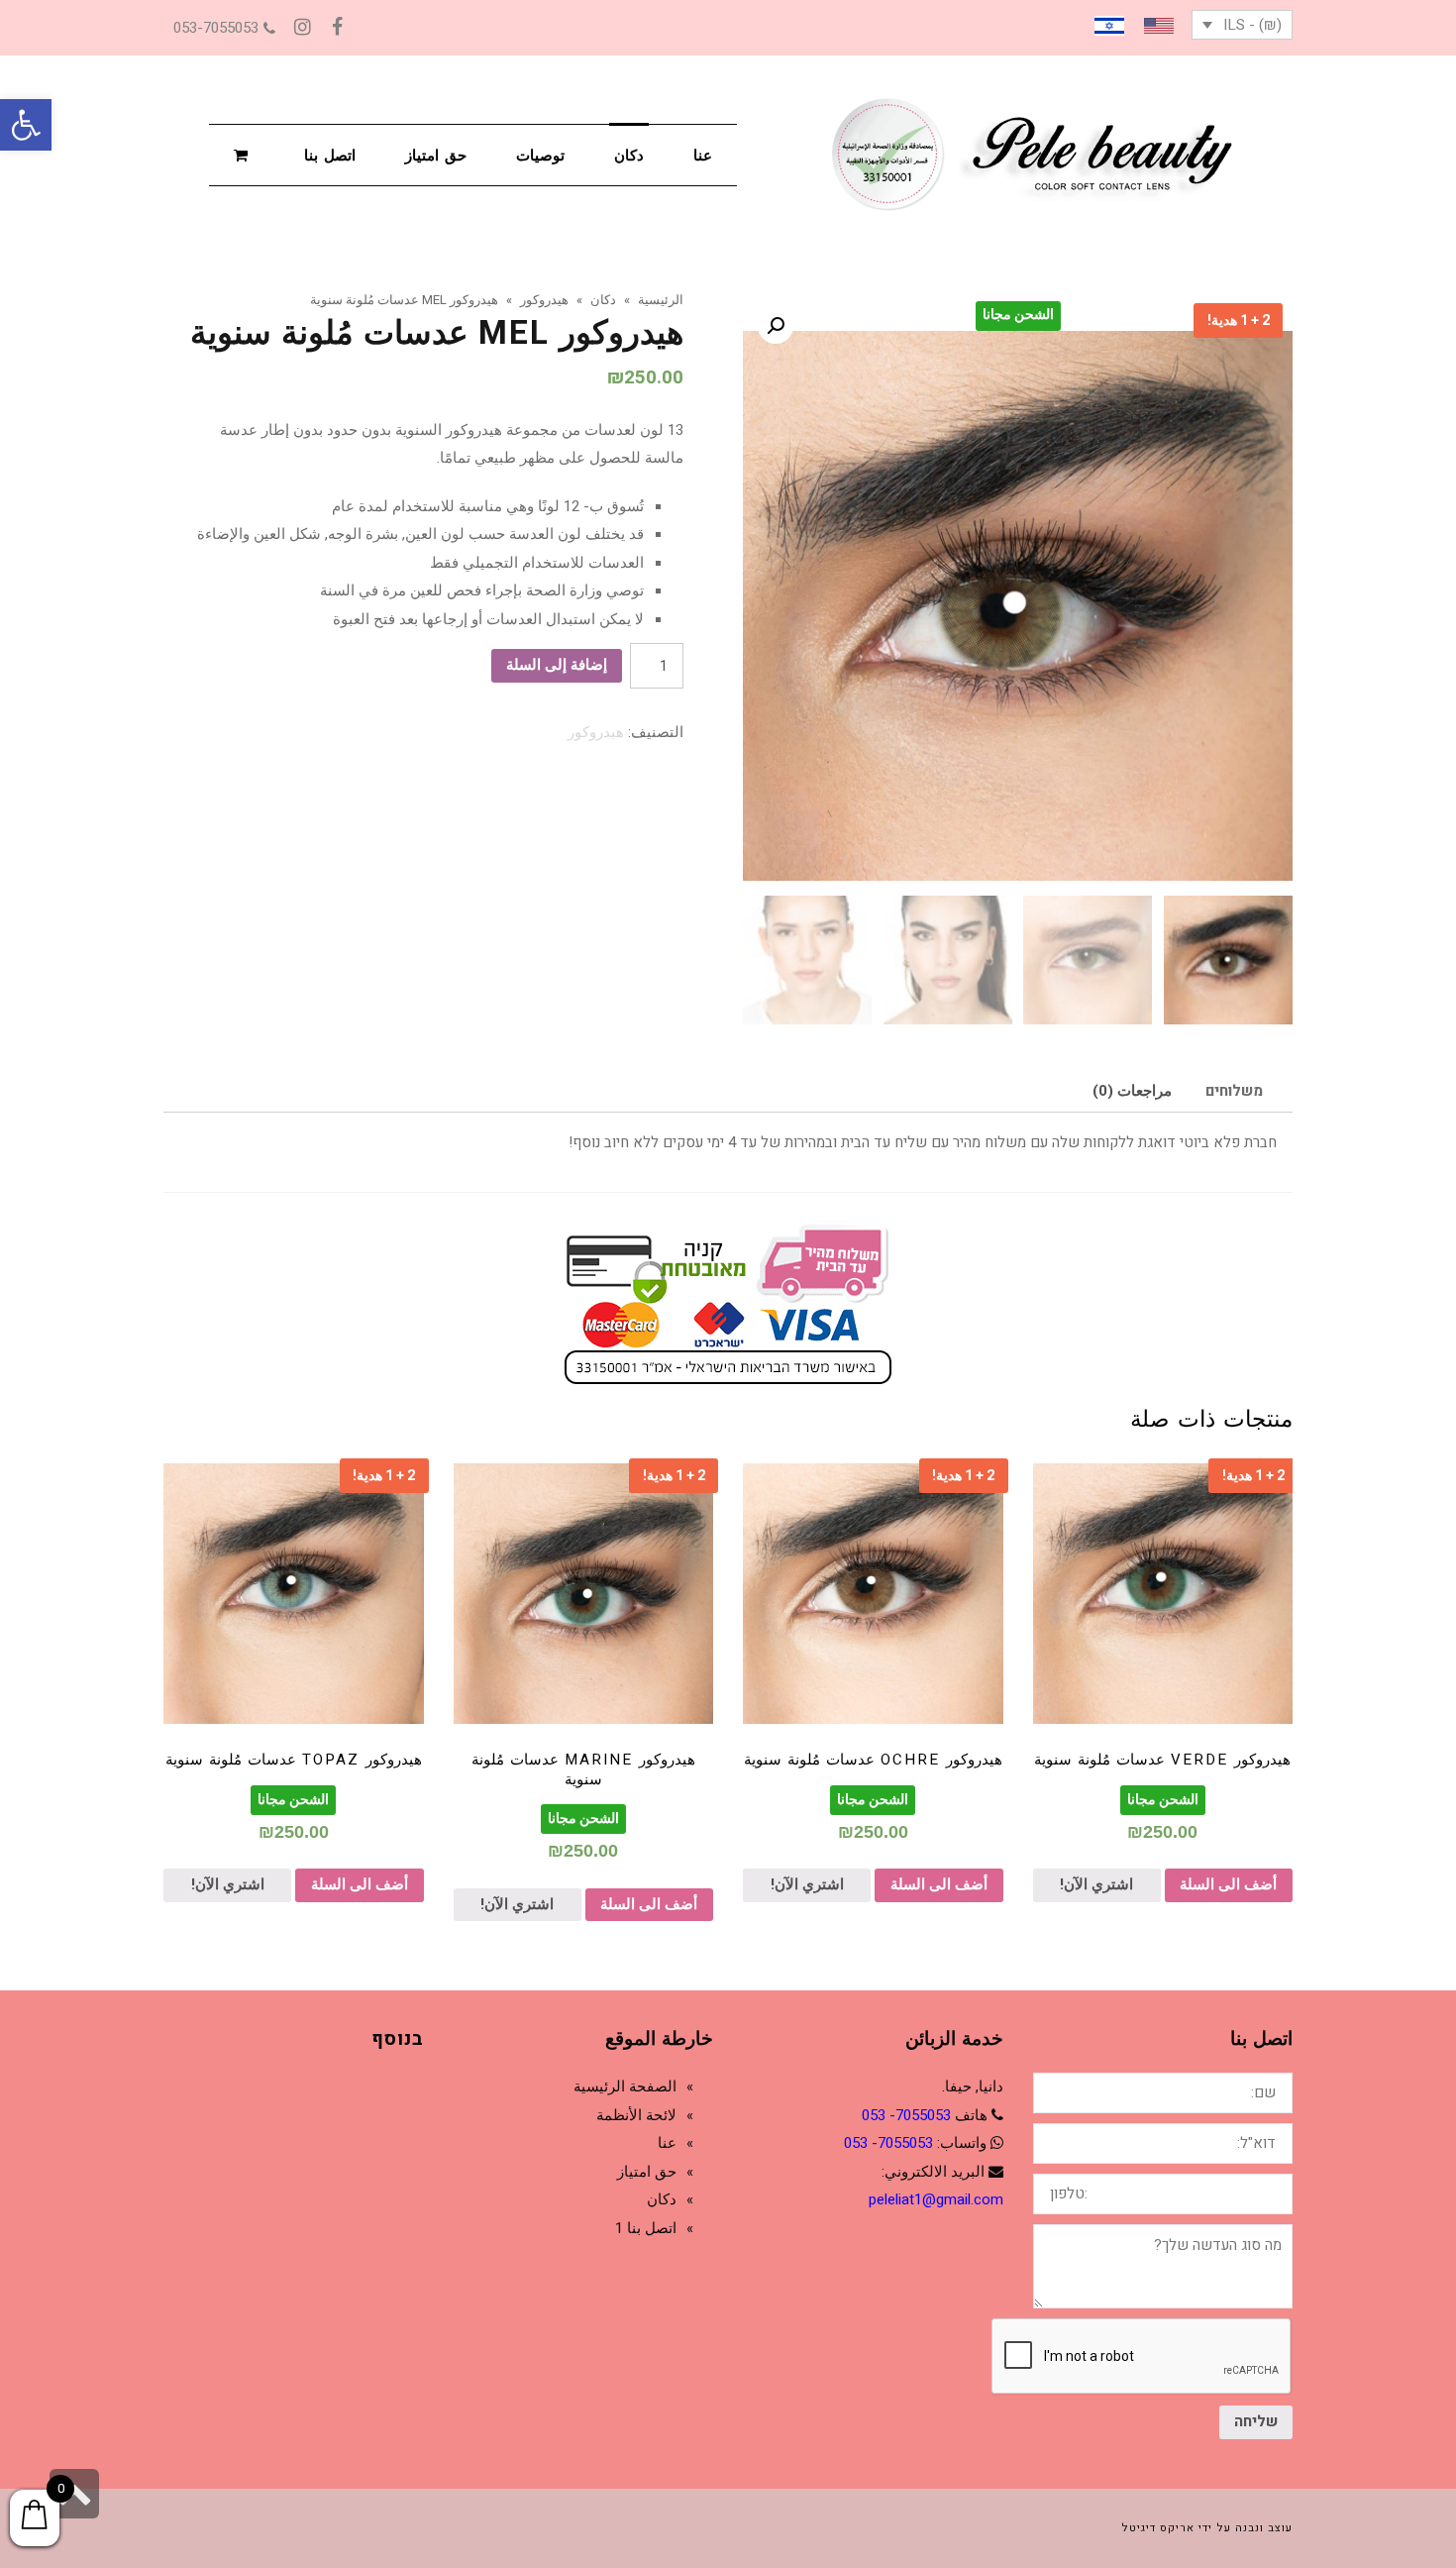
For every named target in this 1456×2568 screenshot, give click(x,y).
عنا (667, 2143)
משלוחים (1234, 1091)
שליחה (1256, 2421)
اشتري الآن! (1096, 1884)
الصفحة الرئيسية (625, 2086)
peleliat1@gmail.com (936, 2199)
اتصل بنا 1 (646, 2228)
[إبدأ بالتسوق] (244, 154)
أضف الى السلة (1228, 1884)
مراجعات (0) (1132, 1091)
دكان (662, 2199)
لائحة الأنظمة (636, 2115)
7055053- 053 (906, 2115)
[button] (26, 125)
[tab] (1234, 1091)
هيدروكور (596, 732)
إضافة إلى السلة (557, 665)
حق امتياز (647, 2172)
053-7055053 (216, 28)
